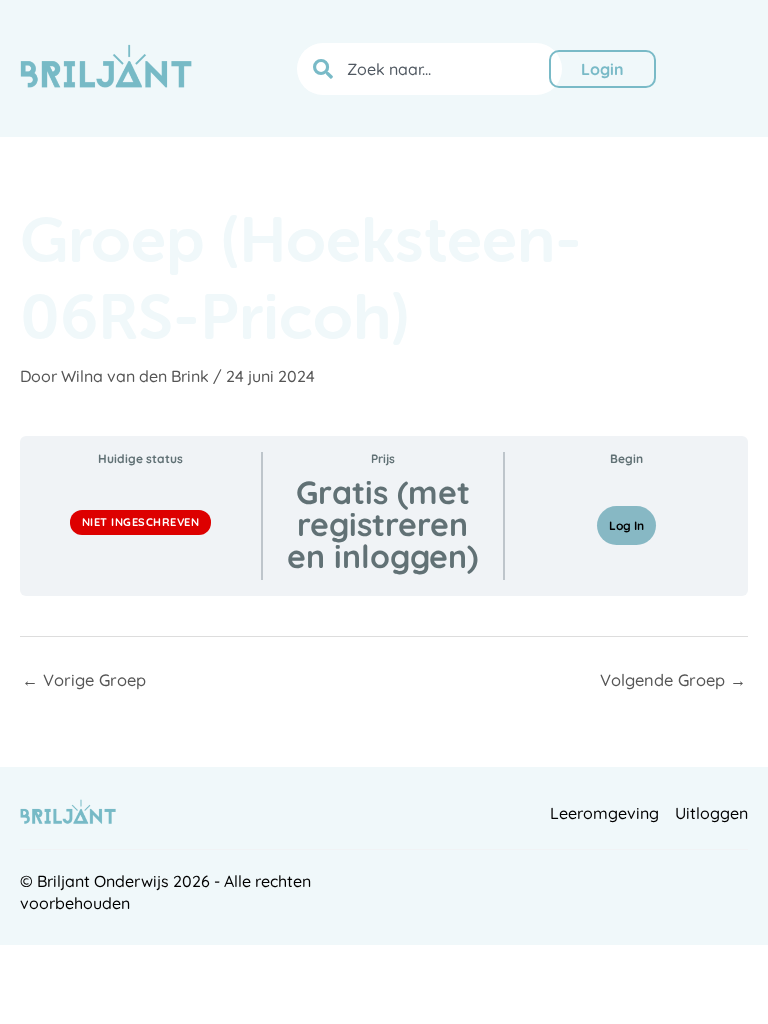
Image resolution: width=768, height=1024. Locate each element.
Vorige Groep (84, 680)
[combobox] (429, 69)
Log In (626, 525)
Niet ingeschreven (141, 522)
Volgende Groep (673, 680)
